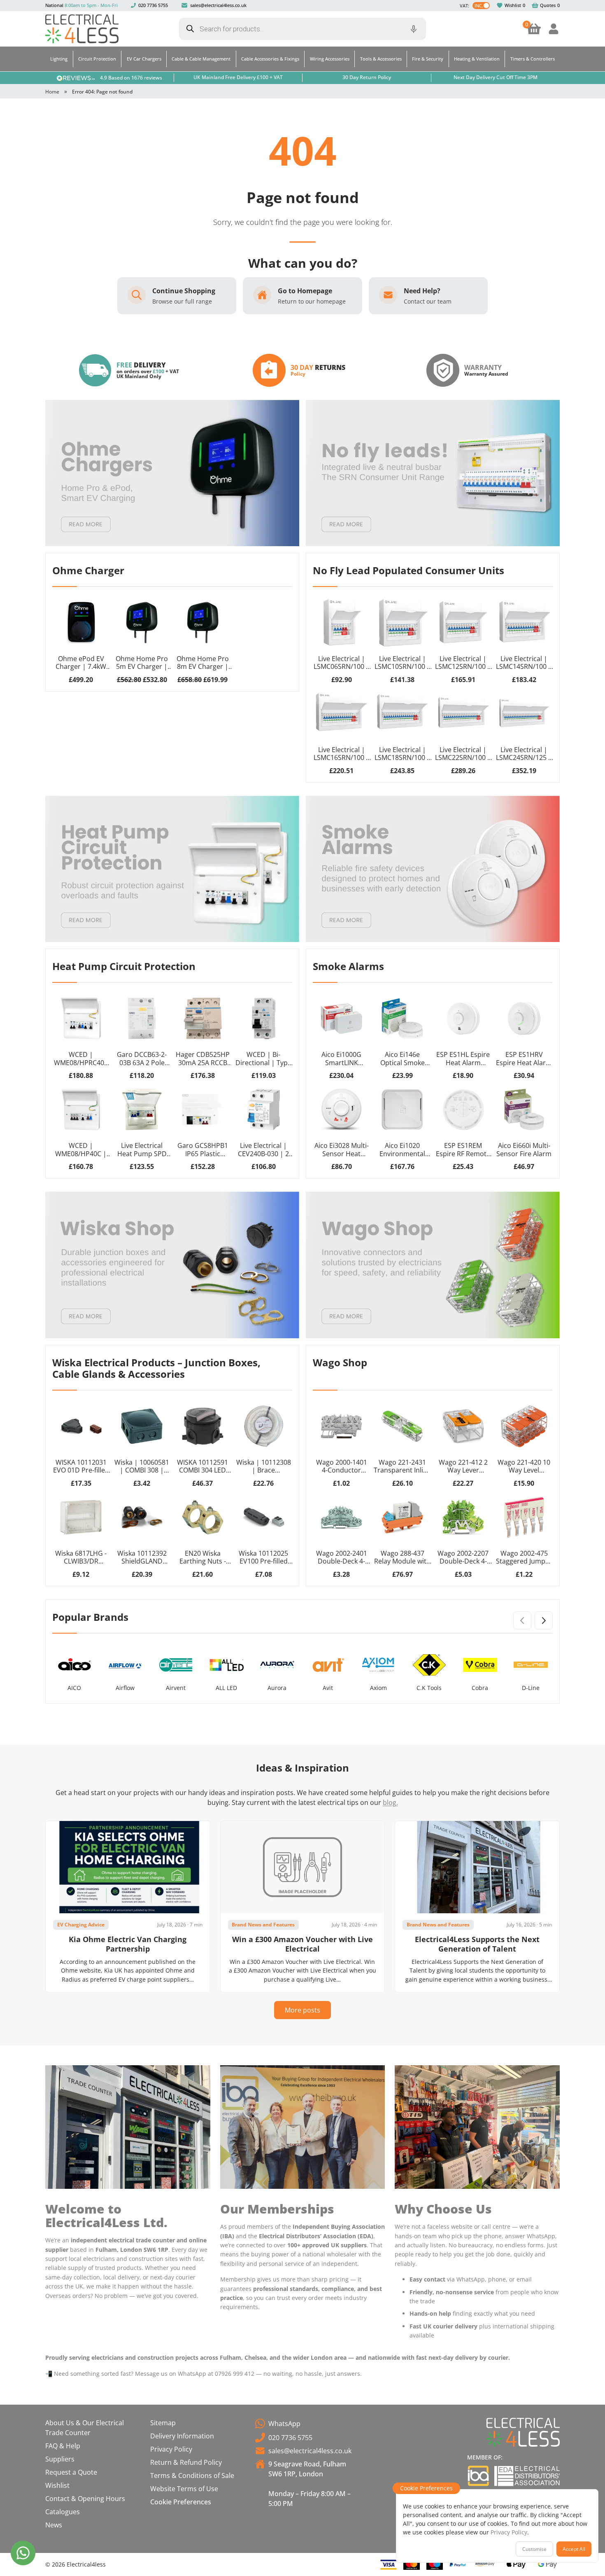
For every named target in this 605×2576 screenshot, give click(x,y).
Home (52, 92)
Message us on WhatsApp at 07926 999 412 (195, 2374)
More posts (302, 2010)
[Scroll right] (544, 1620)
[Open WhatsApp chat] (23, 2553)
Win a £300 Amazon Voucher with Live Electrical (302, 1944)
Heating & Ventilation (477, 59)
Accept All (574, 2549)
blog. (390, 1802)
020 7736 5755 (153, 5)
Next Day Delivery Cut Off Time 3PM (496, 77)
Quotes (548, 5)
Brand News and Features (263, 1925)
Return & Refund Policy (186, 2462)
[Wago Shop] (433, 1265)
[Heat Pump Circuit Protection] (172, 869)
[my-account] (554, 29)
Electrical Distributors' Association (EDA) (527, 2476)
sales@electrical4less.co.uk (218, 5)
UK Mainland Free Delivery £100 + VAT (238, 77)
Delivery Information (182, 2436)
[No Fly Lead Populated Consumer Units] (433, 473)
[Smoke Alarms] (433, 869)
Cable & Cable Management (201, 59)
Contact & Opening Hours (85, 2499)
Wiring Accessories (330, 59)
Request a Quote (71, 2472)
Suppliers (60, 2459)
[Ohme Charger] (172, 473)
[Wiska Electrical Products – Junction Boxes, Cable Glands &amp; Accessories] (172, 1265)
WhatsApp (284, 2424)
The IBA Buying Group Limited (478, 2476)
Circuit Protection (97, 59)
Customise (534, 2549)
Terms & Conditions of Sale (192, 2475)
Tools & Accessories (381, 59)
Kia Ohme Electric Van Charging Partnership (128, 1944)
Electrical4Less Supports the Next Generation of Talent (477, 1944)
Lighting (59, 59)
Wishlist (513, 5)
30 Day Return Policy (367, 77)
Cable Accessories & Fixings (270, 59)
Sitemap (163, 2423)
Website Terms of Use (184, 2489)
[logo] (82, 29)
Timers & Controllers (533, 59)
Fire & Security (428, 59)
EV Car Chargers (144, 59)
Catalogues (63, 2512)
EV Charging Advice (81, 1925)
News (54, 2525)
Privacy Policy (171, 2449)
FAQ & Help (63, 2446)
